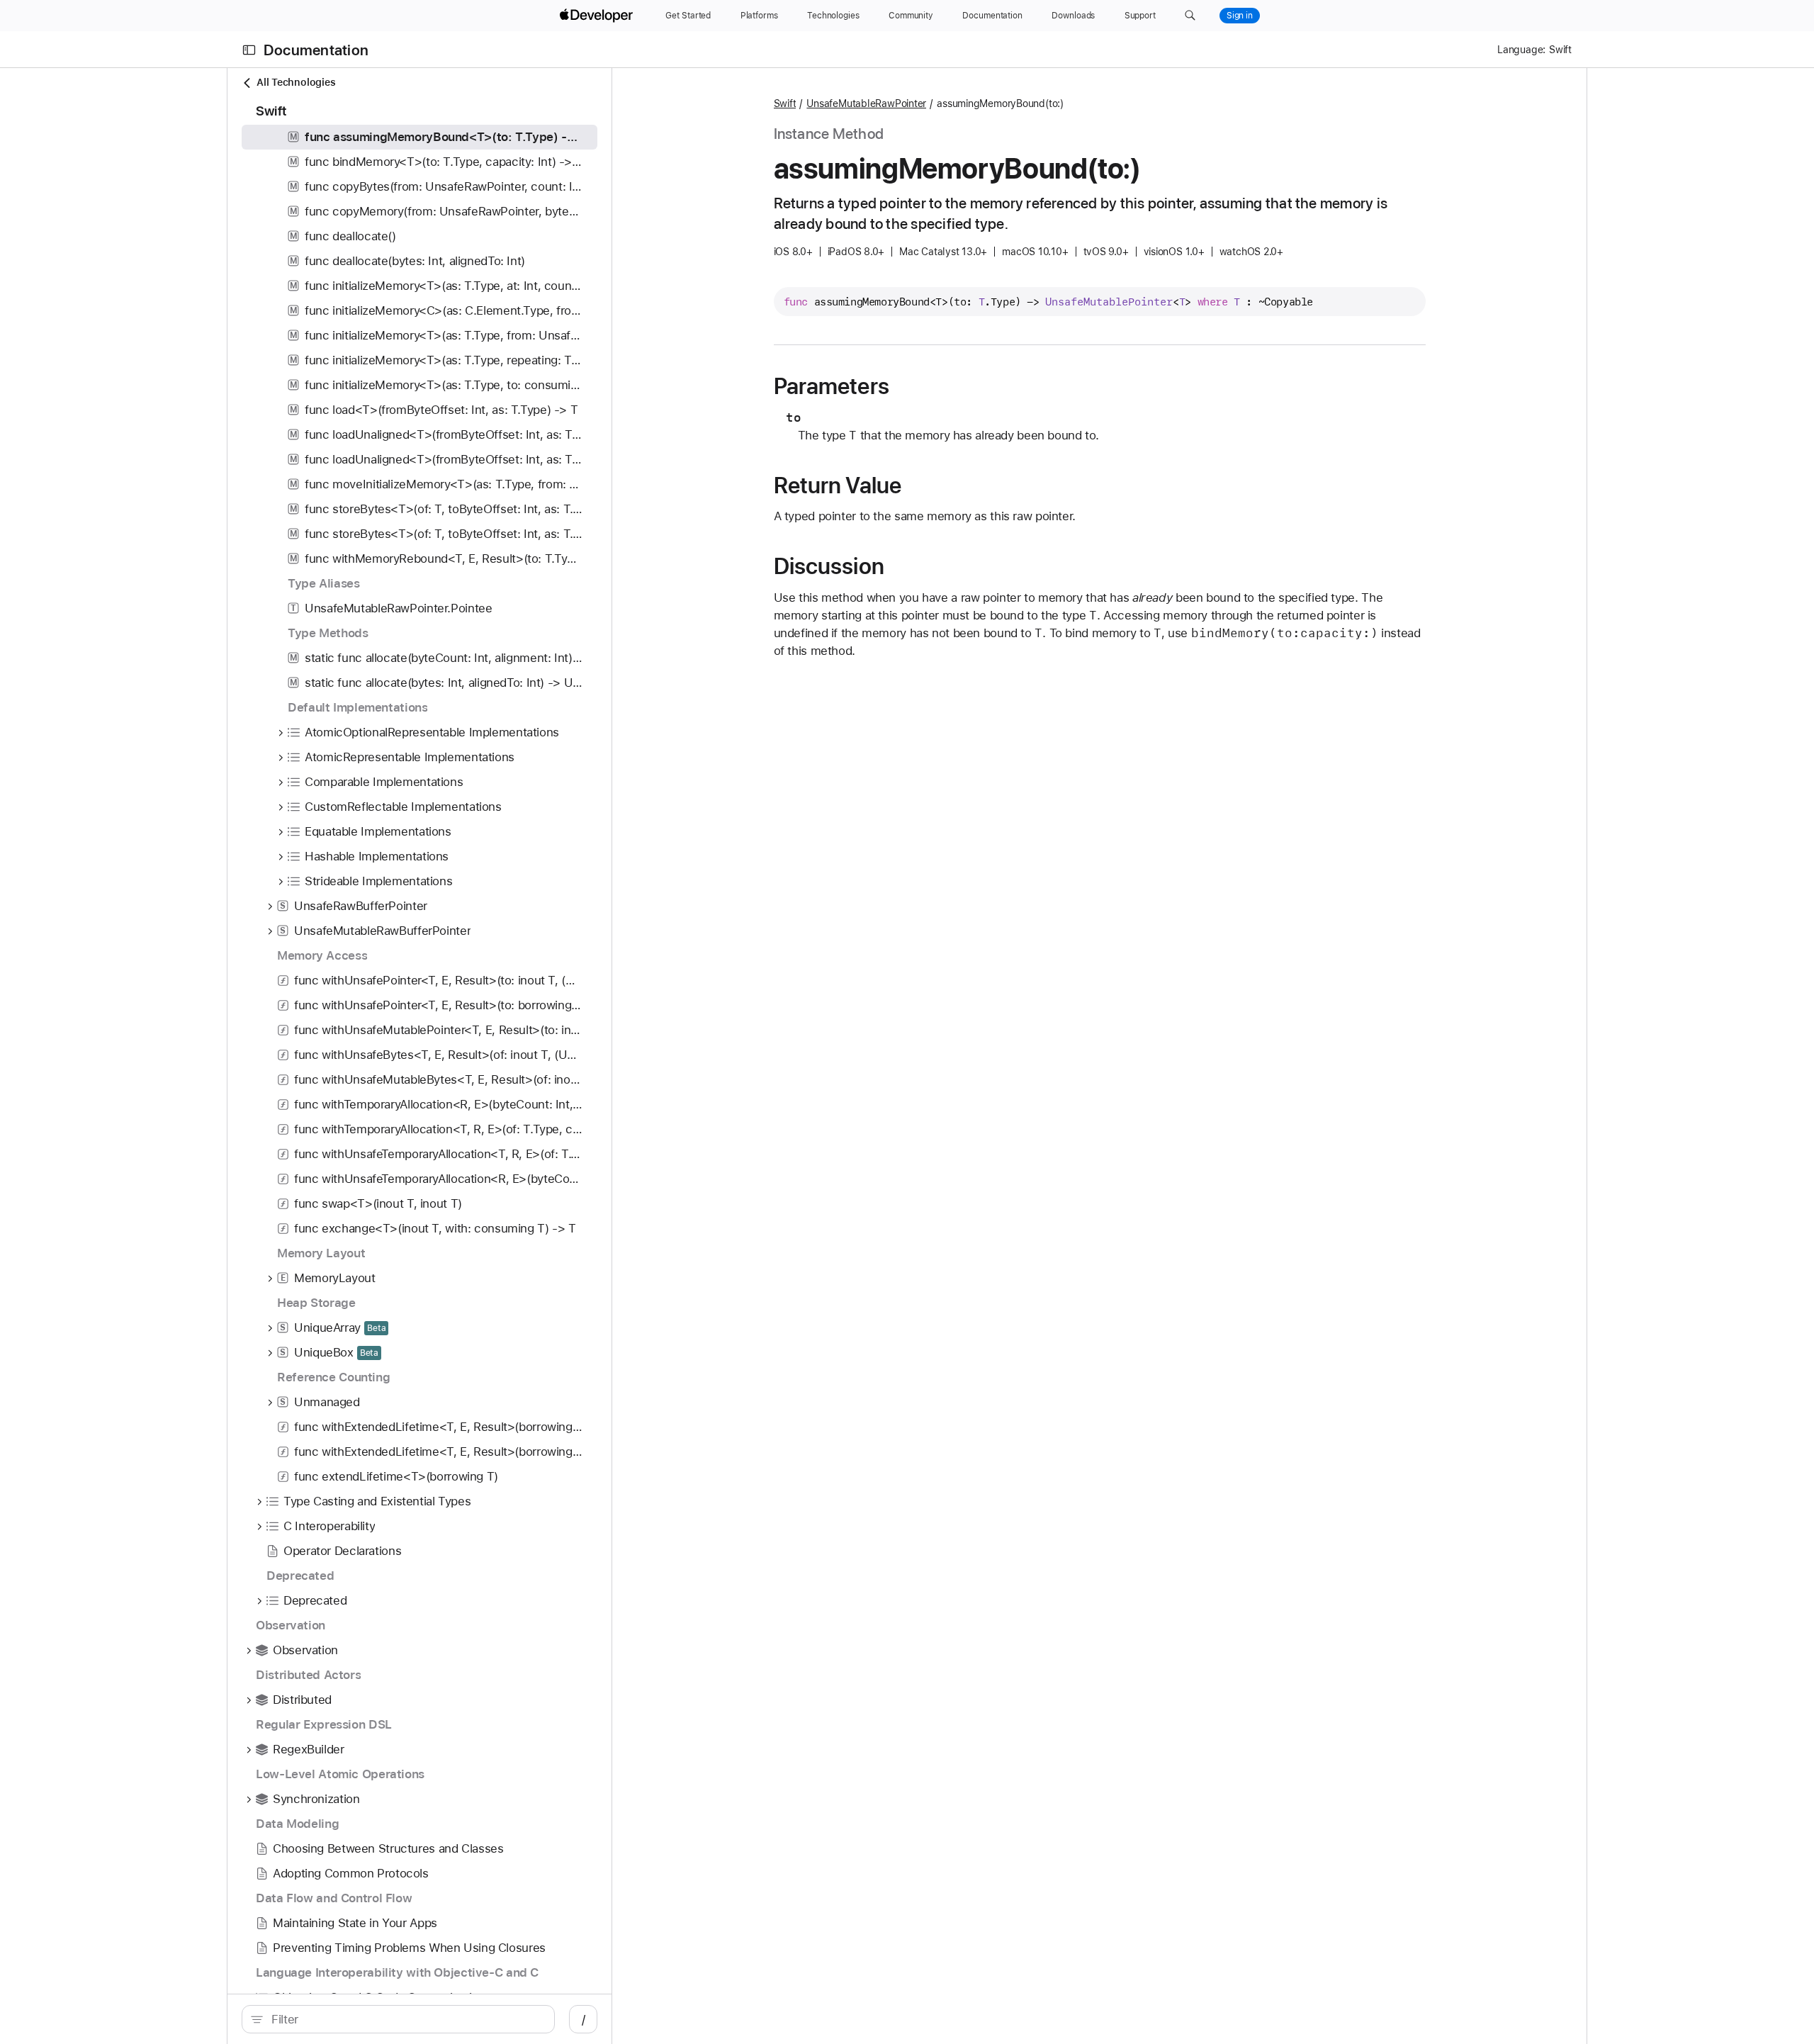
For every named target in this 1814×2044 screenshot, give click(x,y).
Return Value (838, 485)
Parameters (832, 386)
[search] (398, 2019)
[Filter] (406, 2019)
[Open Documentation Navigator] (249, 50)
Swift (785, 103)
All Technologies (296, 82)
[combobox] (406, 2019)
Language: (1521, 50)
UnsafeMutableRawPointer (866, 103)
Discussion (829, 566)
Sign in (1240, 16)
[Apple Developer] (598, 16)
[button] (1190, 16)
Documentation (316, 50)
